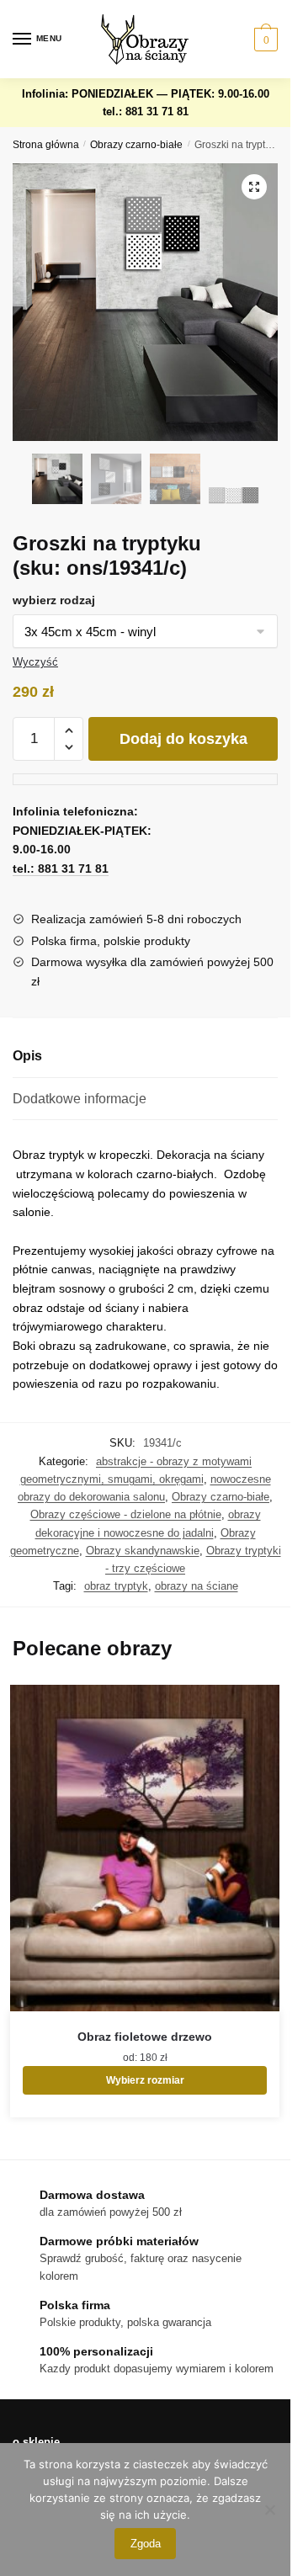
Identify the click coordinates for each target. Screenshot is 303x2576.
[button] (254, 187)
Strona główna (46, 145)
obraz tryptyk (116, 1586)
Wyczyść (35, 662)
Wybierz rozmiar (145, 2080)
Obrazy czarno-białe (136, 145)
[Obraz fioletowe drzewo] (145, 1848)
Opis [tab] (27, 1056)
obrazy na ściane (197, 1586)
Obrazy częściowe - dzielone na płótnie (126, 1514)
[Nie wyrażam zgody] (269, 2510)
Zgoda (146, 2544)
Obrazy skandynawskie (143, 1551)
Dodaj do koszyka (183, 739)
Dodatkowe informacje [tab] (80, 1099)
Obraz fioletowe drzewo (145, 2037)
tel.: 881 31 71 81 (146, 112)
